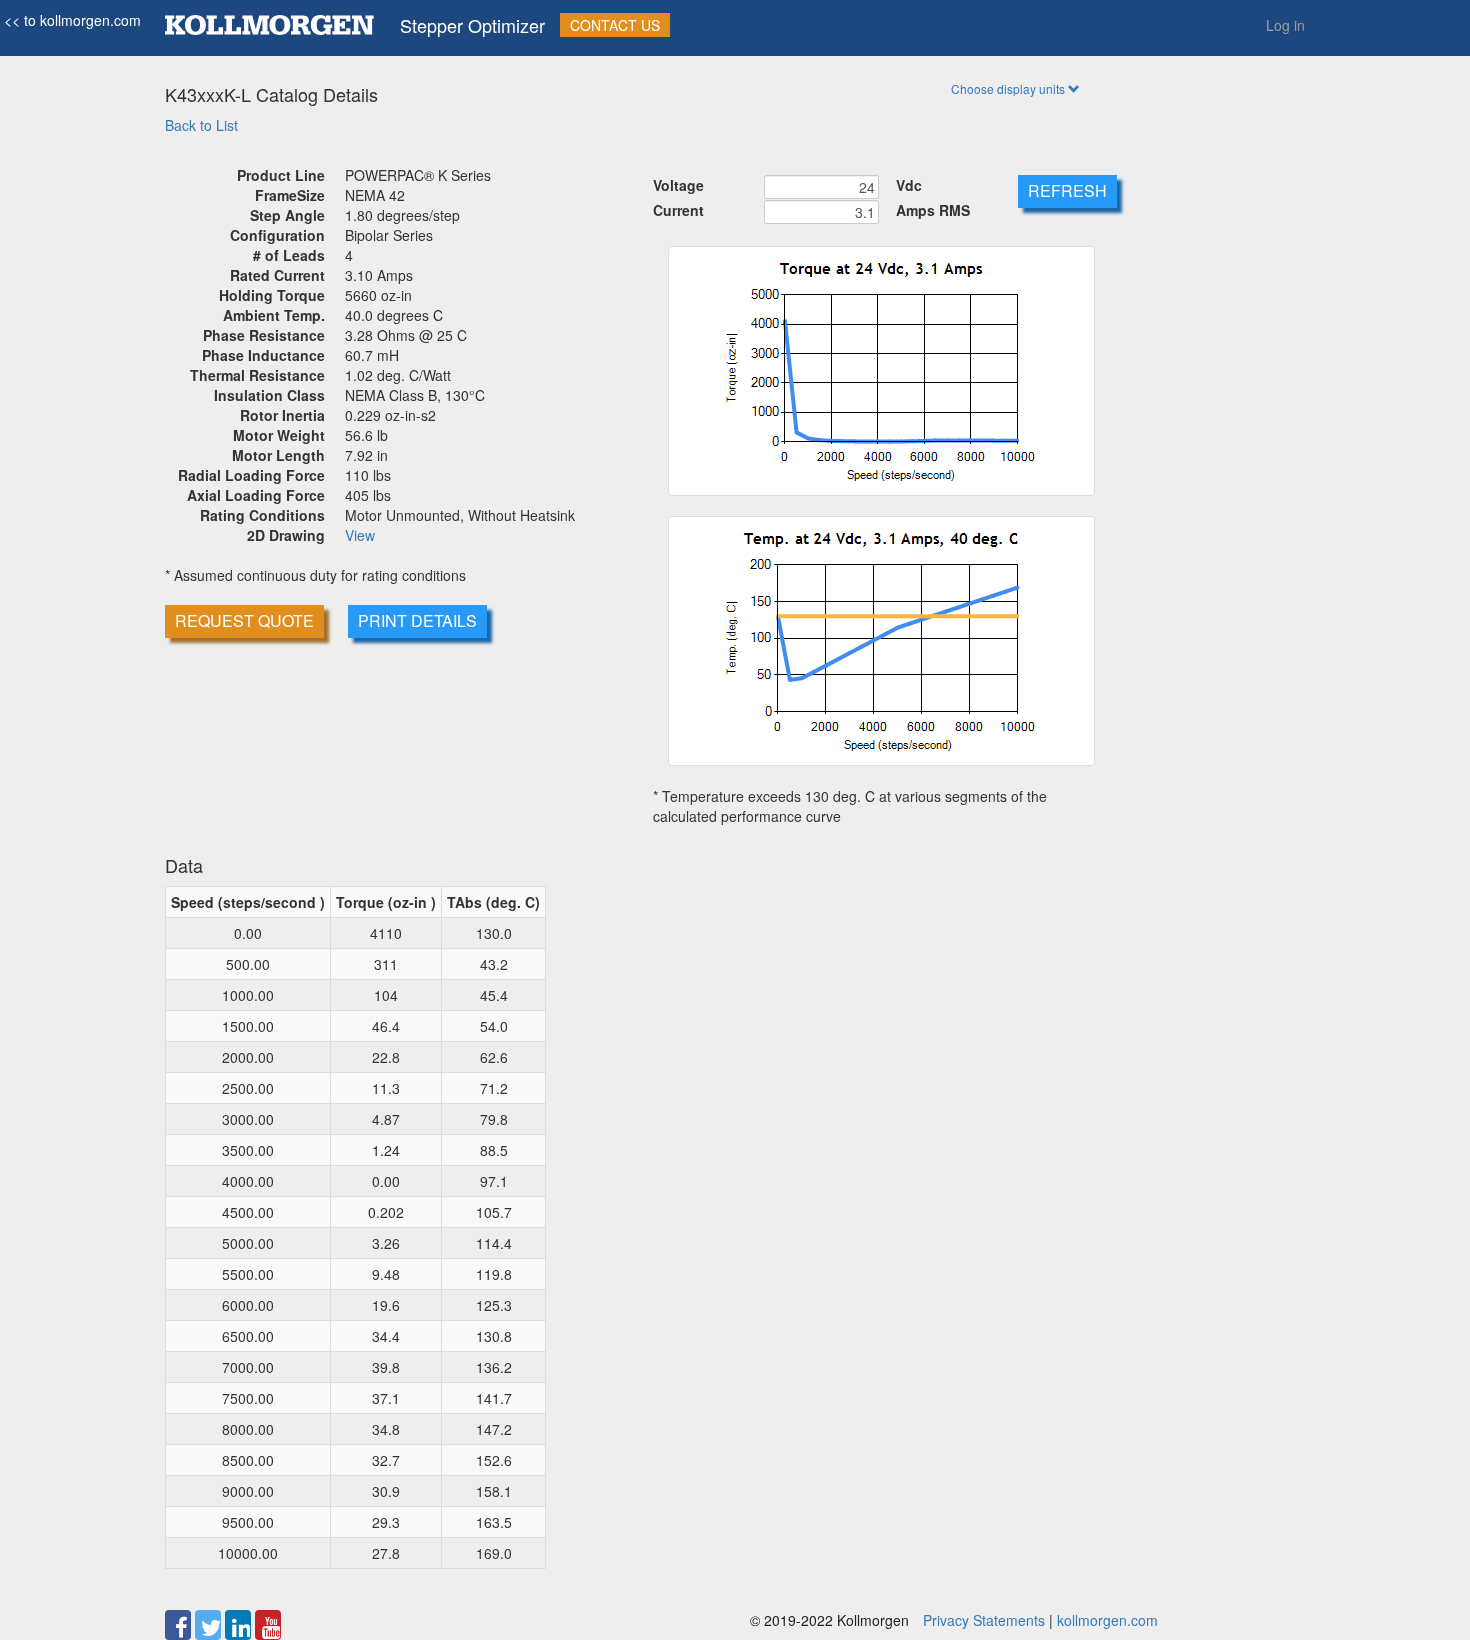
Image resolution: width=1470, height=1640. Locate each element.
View (360, 535)
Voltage (678, 185)
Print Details (417, 620)
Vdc (909, 185)
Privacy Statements (984, 1620)
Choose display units (1009, 88)
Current (678, 210)
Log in (1285, 25)
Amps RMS (933, 210)
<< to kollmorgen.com (70, 20)
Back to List (201, 125)
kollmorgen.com (1107, 1620)
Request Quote (244, 620)
